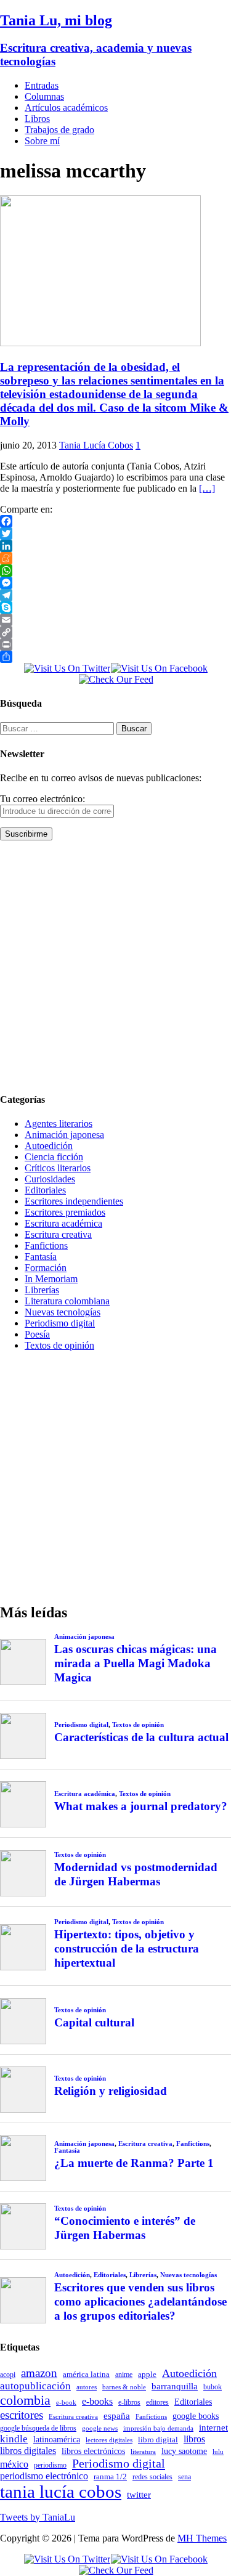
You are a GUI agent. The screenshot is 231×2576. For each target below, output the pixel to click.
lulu (218, 2452)
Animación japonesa (64, 1135)
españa (117, 2416)
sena (184, 2477)
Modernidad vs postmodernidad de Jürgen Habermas (136, 1874)
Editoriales (45, 1190)
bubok (213, 2387)
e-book (66, 2403)
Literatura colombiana (67, 1301)
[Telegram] (115, 595)
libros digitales (28, 2451)
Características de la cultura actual (141, 1737)
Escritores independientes (74, 1201)
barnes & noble (124, 2387)
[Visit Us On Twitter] (67, 668)
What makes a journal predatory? (141, 1806)
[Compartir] (115, 657)
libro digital (158, 2440)
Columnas (44, 96)
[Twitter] (115, 534)
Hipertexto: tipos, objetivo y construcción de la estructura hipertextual (127, 1948)
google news (100, 2428)
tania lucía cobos (61, 2492)
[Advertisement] (115, 966)
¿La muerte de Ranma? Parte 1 (134, 2163)
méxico (14, 2464)
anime (124, 2375)
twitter (139, 2495)
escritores (22, 2415)
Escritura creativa (58, 1234)
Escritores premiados (65, 1212)
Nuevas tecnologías (63, 1312)
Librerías (42, 1290)
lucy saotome (184, 2451)
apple (147, 2374)
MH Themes (202, 2538)
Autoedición (49, 1146)
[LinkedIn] (115, 546)
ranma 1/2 (110, 2477)
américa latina (86, 2374)
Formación (46, 1268)
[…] (207, 488)
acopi (8, 2375)
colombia (25, 2400)
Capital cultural (94, 2022)
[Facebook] (115, 521)
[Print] (115, 644)
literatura (143, 2452)
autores (87, 2387)
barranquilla (175, 2386)
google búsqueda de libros (38, 2428)
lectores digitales (109, 2440)
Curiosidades (50, 1179)
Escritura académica (63, 1223)
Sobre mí (42, 141)
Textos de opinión (59, 1345)
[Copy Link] (115, 632)
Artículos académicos (66, 108)
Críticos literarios (58, 1168)
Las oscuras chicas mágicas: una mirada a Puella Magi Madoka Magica (136, 1663)
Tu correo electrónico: (43, 799)
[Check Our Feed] (116, 679)
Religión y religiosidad (111, 2091)
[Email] (115, 620)
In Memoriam (51, 1279)
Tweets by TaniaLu (38, 2517)
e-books (97, 2401)
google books (196, 2416)
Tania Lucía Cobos (96, 445)
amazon (39, 2373)
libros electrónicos (93, 2451)
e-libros (129, 2402)
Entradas (42, 85)
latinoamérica (57, 2439)
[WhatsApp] (115, 571)
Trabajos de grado (59, 130)
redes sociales (152, 2477)
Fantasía (41, 1257)
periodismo (50, 2465)
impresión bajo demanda (158, 2428)
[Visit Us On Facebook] (159, 668)
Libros (37, 119)
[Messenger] (115, 583)
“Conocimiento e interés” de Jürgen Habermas (125, 2228)
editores (157, 2402)
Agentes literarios (59, 1123)
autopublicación (35, 2386)
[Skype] (115, 607)
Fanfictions (46, 1245)
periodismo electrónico (44, 2476)
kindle (14, 2439)
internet (213, 2427)
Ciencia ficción (54, 1157)
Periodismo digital (60, 1323)
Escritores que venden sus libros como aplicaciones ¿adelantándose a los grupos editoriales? (140, 2302)
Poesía (37, 1334)
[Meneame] (115, 558)
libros (194, 2439)
